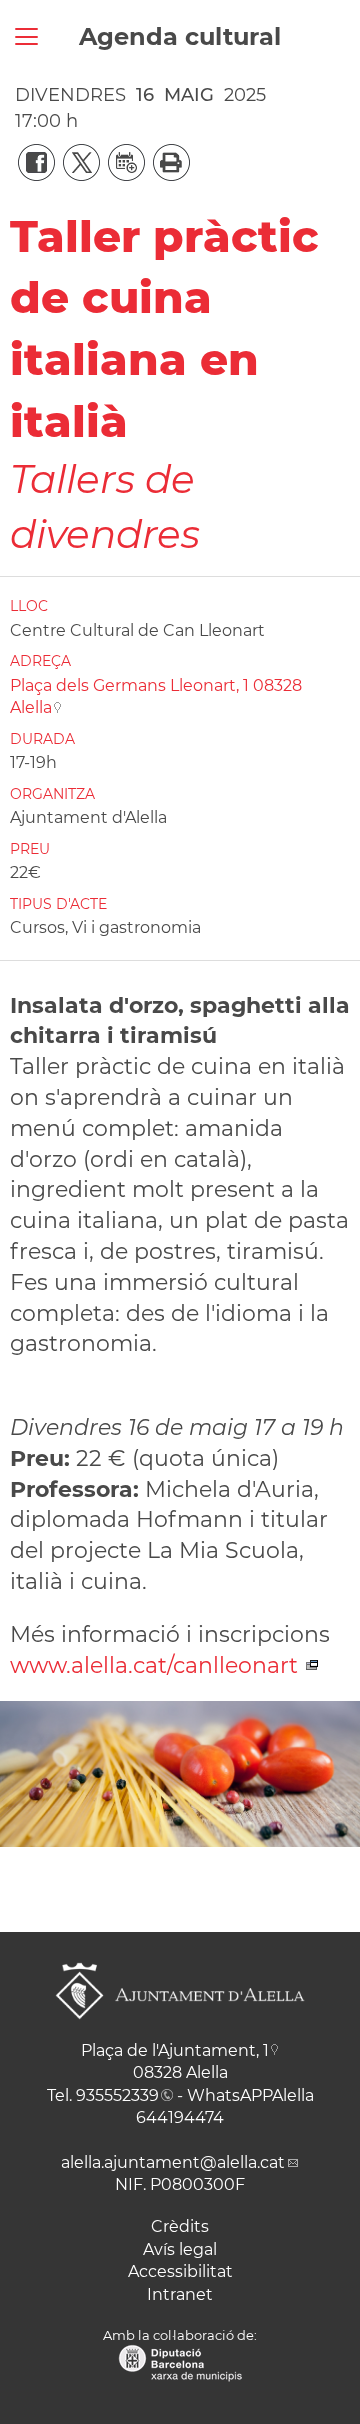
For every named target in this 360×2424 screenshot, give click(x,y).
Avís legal (180, 2249)
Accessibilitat (180, 2271)
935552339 (117, 2095)
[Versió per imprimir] (167, 161)
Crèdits (180, 2226)
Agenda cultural (180, 36)
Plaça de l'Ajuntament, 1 (175, 2050)
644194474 (180, 2117)
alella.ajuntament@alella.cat (173, 2162)
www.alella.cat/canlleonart (157, 1665)
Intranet (180, 2294)
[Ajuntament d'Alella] (180, 2034)
